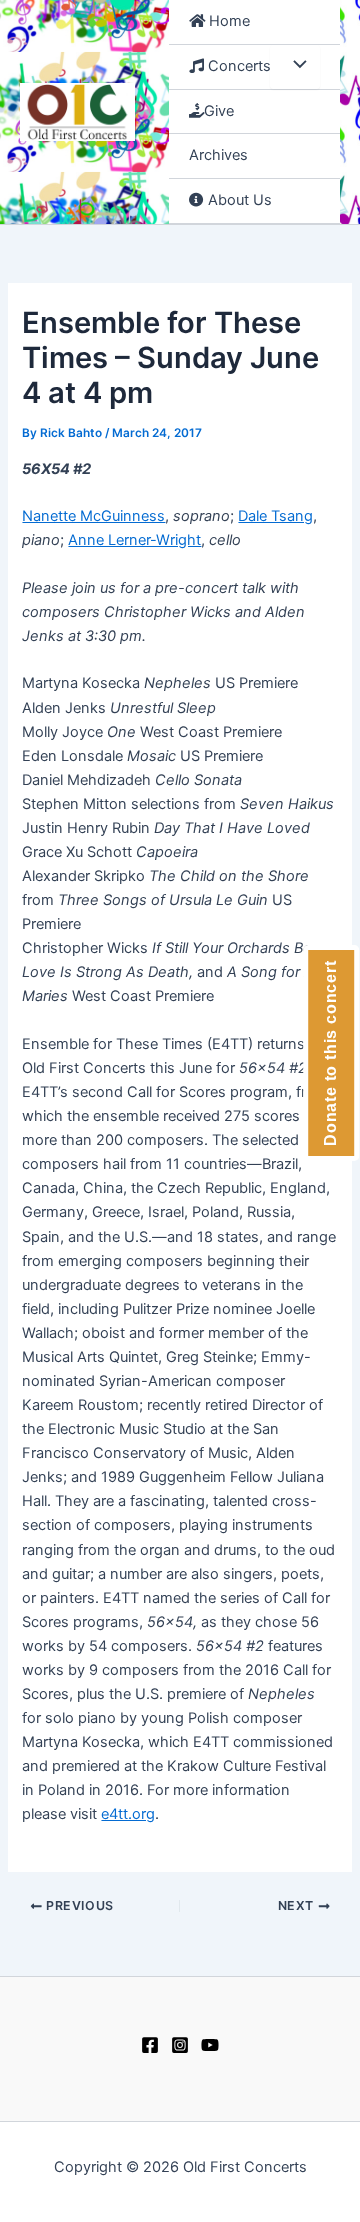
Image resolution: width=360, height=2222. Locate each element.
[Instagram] (180, 2045)
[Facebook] (150, 2045)
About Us (238, 200)
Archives (218, 155)
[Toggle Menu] (295, 67)
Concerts (237, 66)
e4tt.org (128, 1814)
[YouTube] (210, 2045)
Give (219, 111)
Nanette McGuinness (93, 516)
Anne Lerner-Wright (134, 540)
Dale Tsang (275, 516)
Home (227, 21)
